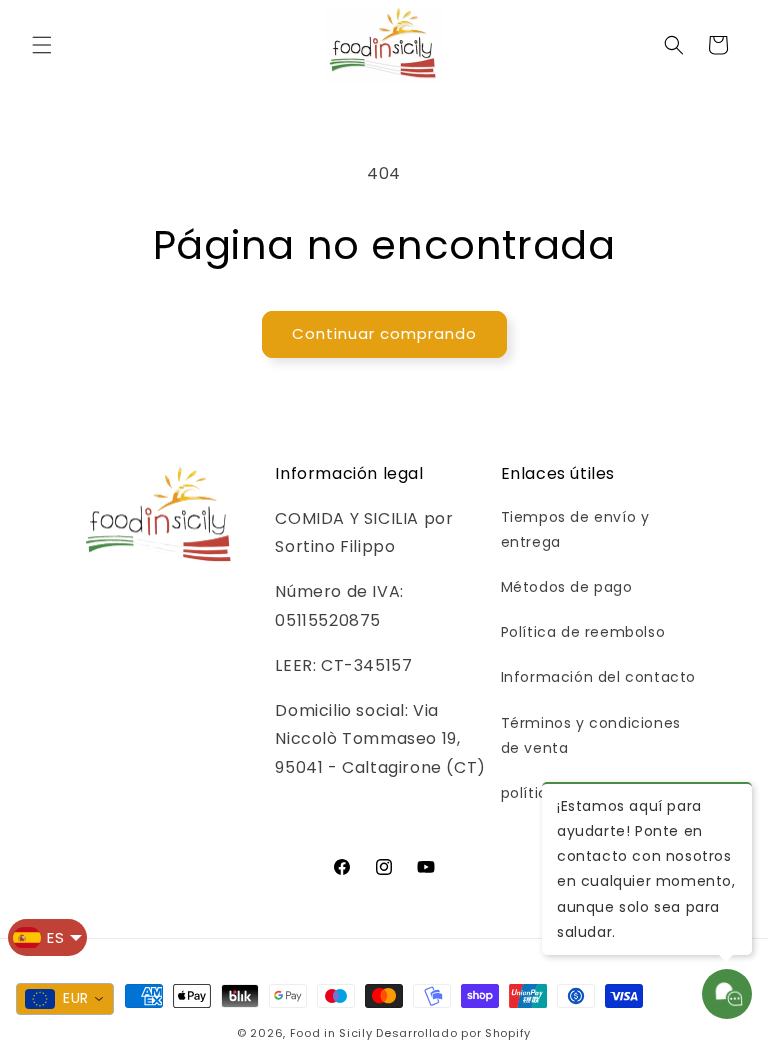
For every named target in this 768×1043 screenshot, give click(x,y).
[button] (42, 45)
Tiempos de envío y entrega (575, 529)
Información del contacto (598, 677)
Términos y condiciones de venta (591, 735)
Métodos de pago (567, 587)
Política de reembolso (583, 632)
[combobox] (65, 999)
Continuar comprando (384, 333)
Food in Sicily (331, 1033)
